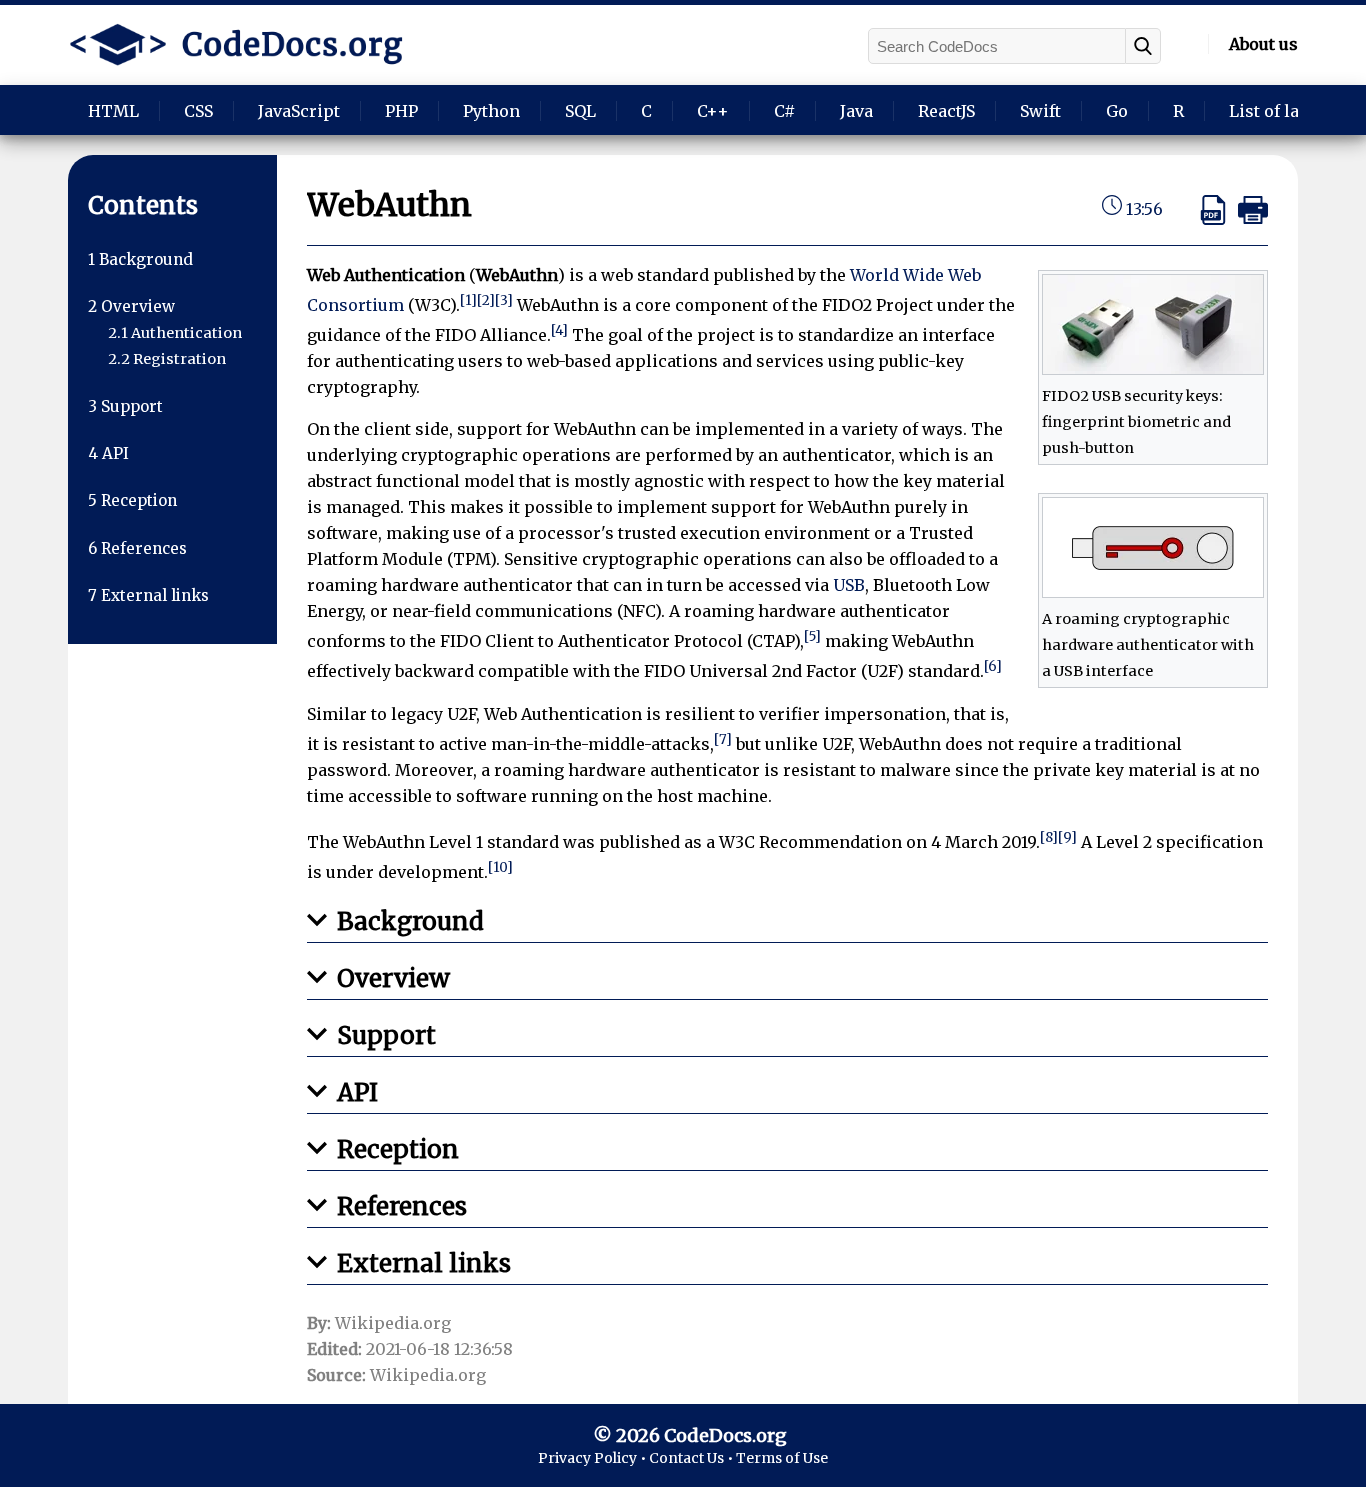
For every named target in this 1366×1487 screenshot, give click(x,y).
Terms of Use (782, 1458)
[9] (1067, 837)
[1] (468, 300)
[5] (812, 636)
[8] (1049, 837)
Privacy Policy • (593, 1458)
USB (849, 585)
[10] (500, 867)
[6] (993, 666)
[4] (559, 330)
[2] (486, 300)
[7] (723, 739)
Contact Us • (692, 1458)
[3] (504, 300)
